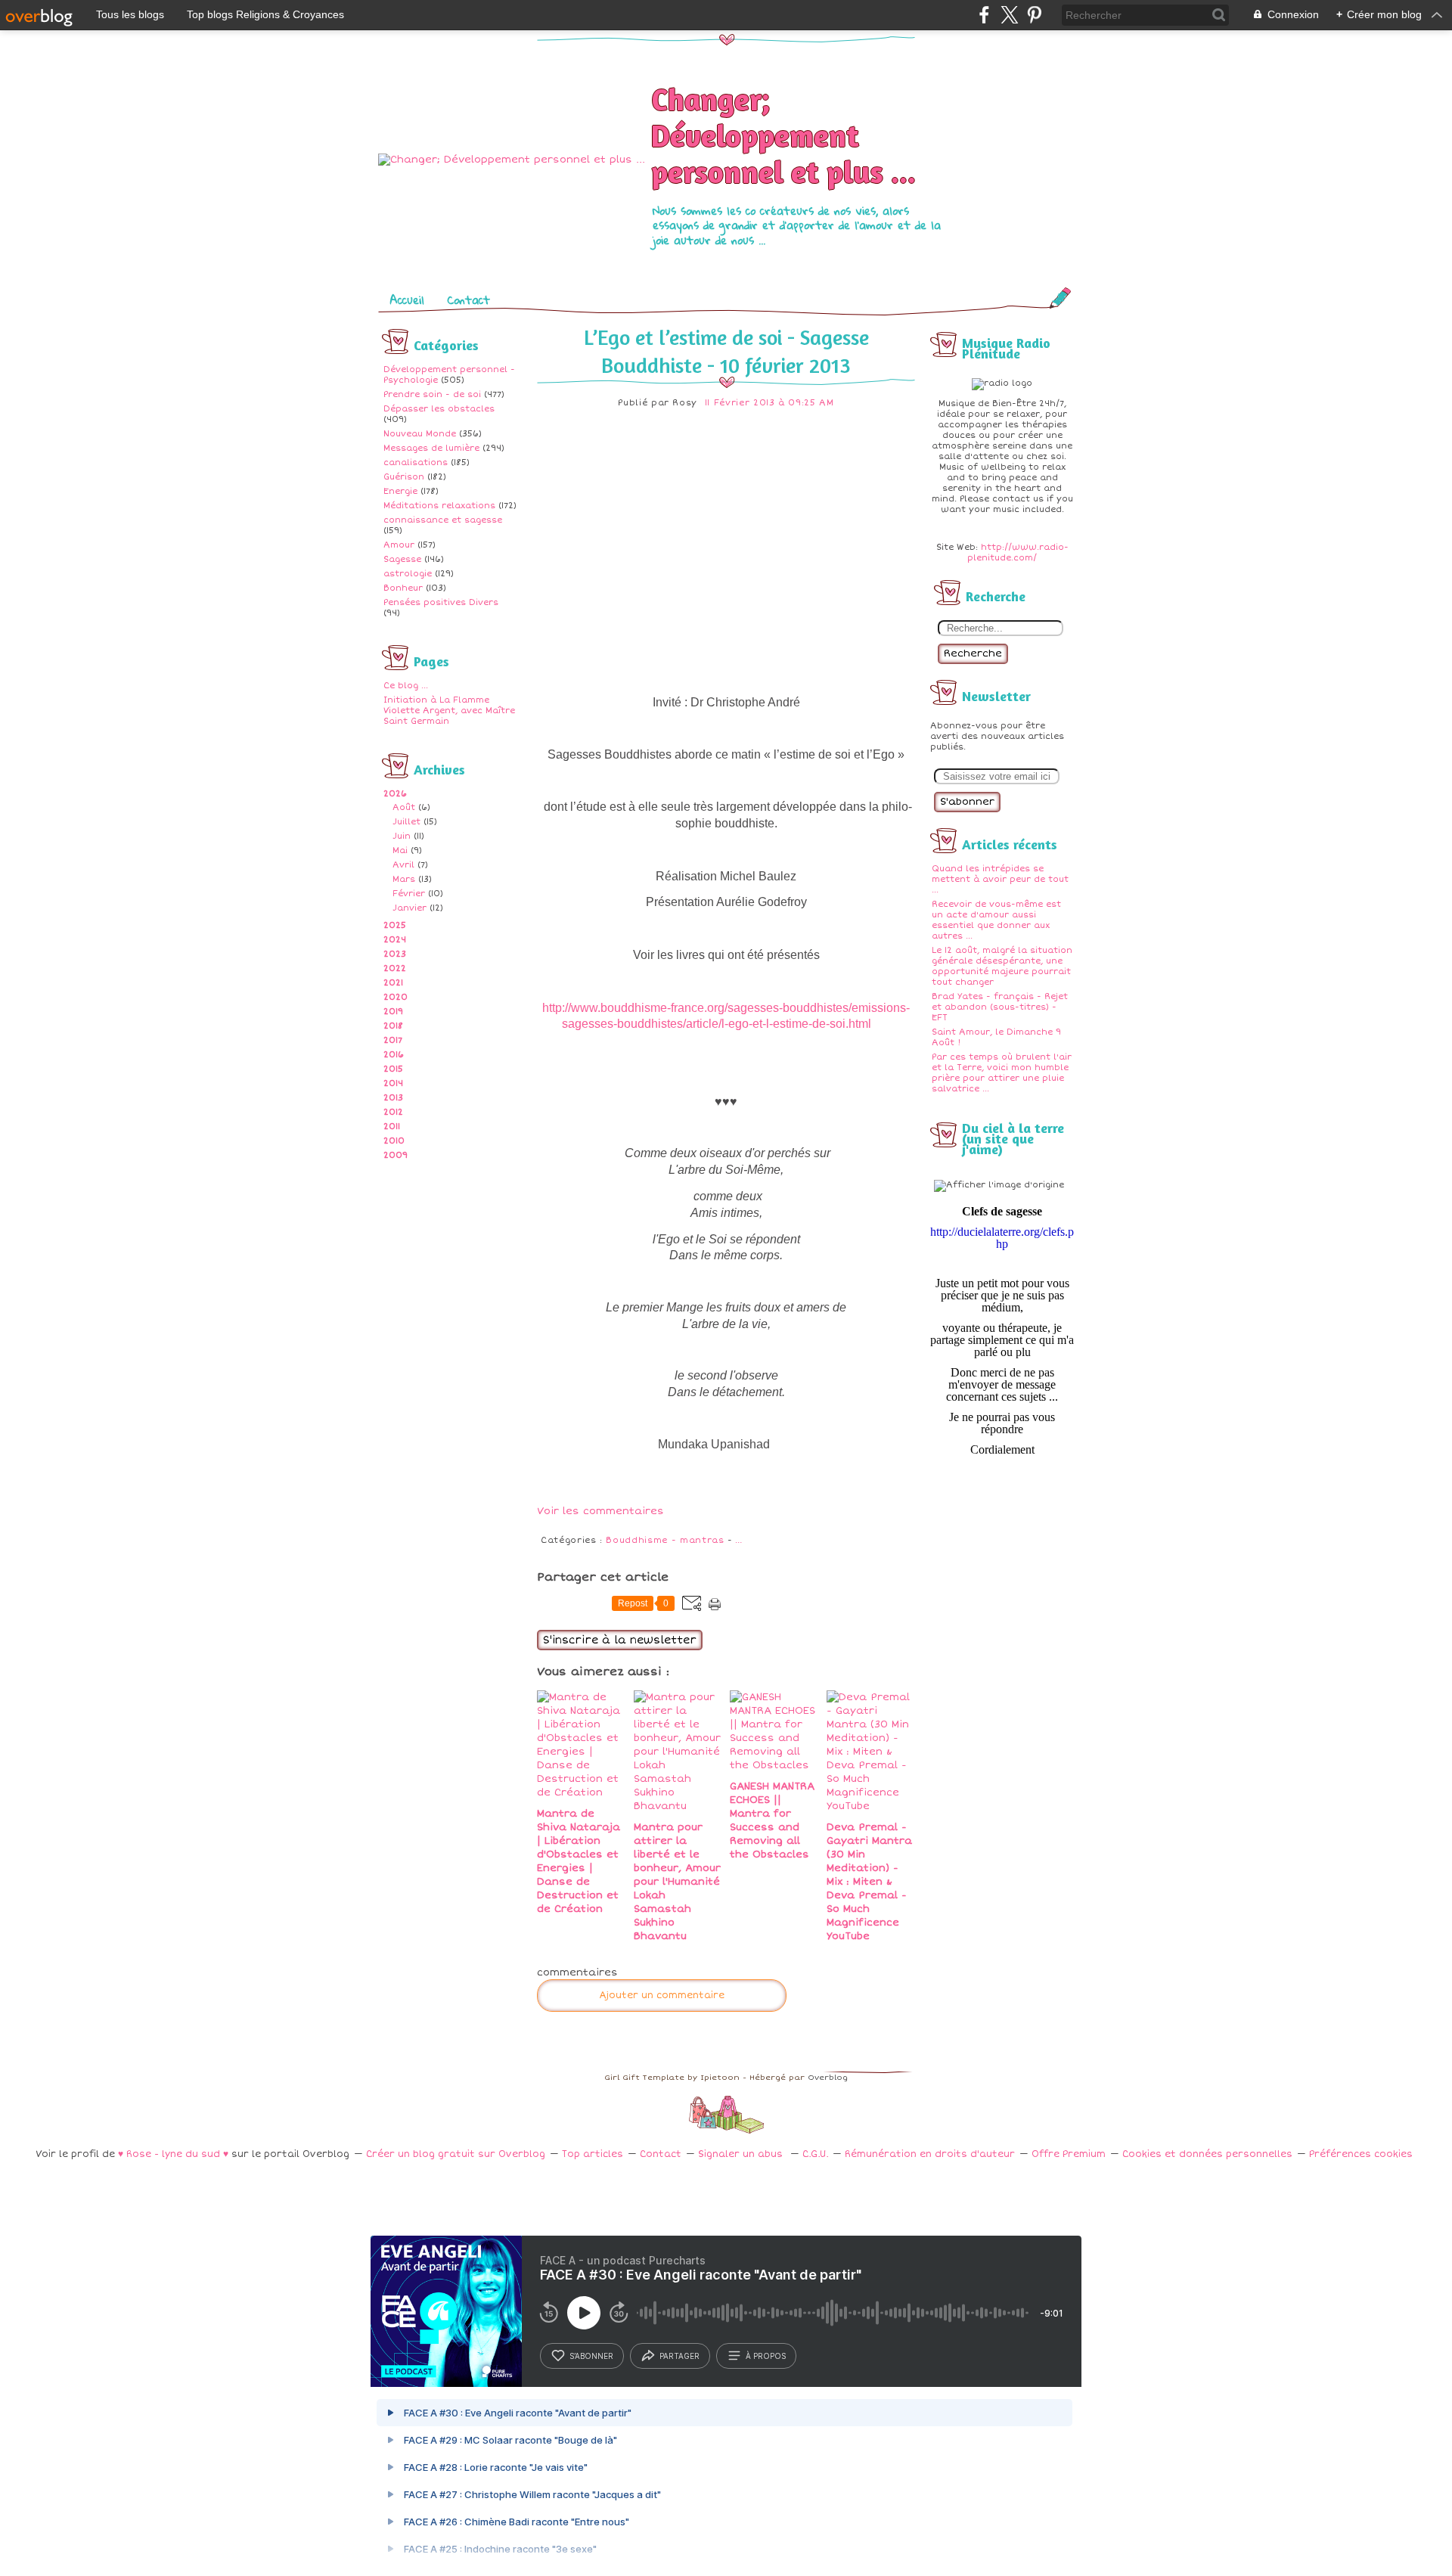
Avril (403, 865)
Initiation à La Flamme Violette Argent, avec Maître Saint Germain (449, 711)
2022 (395, 968)
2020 (396, 997)
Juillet (406, 822)
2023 (395, 954)
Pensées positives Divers (441, 602)
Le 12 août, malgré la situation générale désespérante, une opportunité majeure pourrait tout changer (1002, 966)
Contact (468, 299)
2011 (392, 1127)
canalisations (416, 462)
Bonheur (403, 588)
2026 (395, 794)
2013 (393, 1098)
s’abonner (591, 2356)
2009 (396, 1155)
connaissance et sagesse (443, 520)
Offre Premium (1069, 2154)
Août (404, 807)
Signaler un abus (742, 2154)
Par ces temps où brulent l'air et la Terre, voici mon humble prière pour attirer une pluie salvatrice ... (1002, 1073)
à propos (766, 2356)
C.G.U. (815, 2154)
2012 (393, 1112)
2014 (393, 1083)
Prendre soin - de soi (432, 394)
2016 (394, 1055)
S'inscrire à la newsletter (620, 1640)
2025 (395, 925)
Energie (400, 491)
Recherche (973, 653)
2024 (395, 940)
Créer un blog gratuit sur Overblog (456, 2154)
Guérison (404, 477)
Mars (404, 879)
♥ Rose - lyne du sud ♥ (173, 2154)
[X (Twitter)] (1009, 15)
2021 (393, 983)
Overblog (828, 2078)
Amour (399, 545)
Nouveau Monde (420, 434)
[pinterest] (1034, 15)
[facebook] (984, 15)
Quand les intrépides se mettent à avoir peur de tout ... (1000, 879)
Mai (400, 850)
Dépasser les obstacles (439, 409)
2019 (393, 1012)
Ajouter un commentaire (662, 1996)
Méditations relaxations (439, 506)
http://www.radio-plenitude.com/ (1018, 552)
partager (679, 2356)
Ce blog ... (406, 686)
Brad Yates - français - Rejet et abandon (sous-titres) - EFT (1000, 1007)
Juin (402, 836)
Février (409, 894)
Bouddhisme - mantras (665, 1540)
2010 (394, 1141)
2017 (393, 1040)
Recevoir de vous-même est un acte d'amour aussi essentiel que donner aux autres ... (996, 920)
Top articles (593, 2154)
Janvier (410, 908)
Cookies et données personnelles (1207, 2154)
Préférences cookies (1361, 2154)
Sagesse (402, 559)
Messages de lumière (431, 448)
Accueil (407, 299)
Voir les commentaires (600, 1511)
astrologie (408, 574)
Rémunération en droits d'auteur (930, 2154)
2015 (393, 1069)
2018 (393, 1026)
